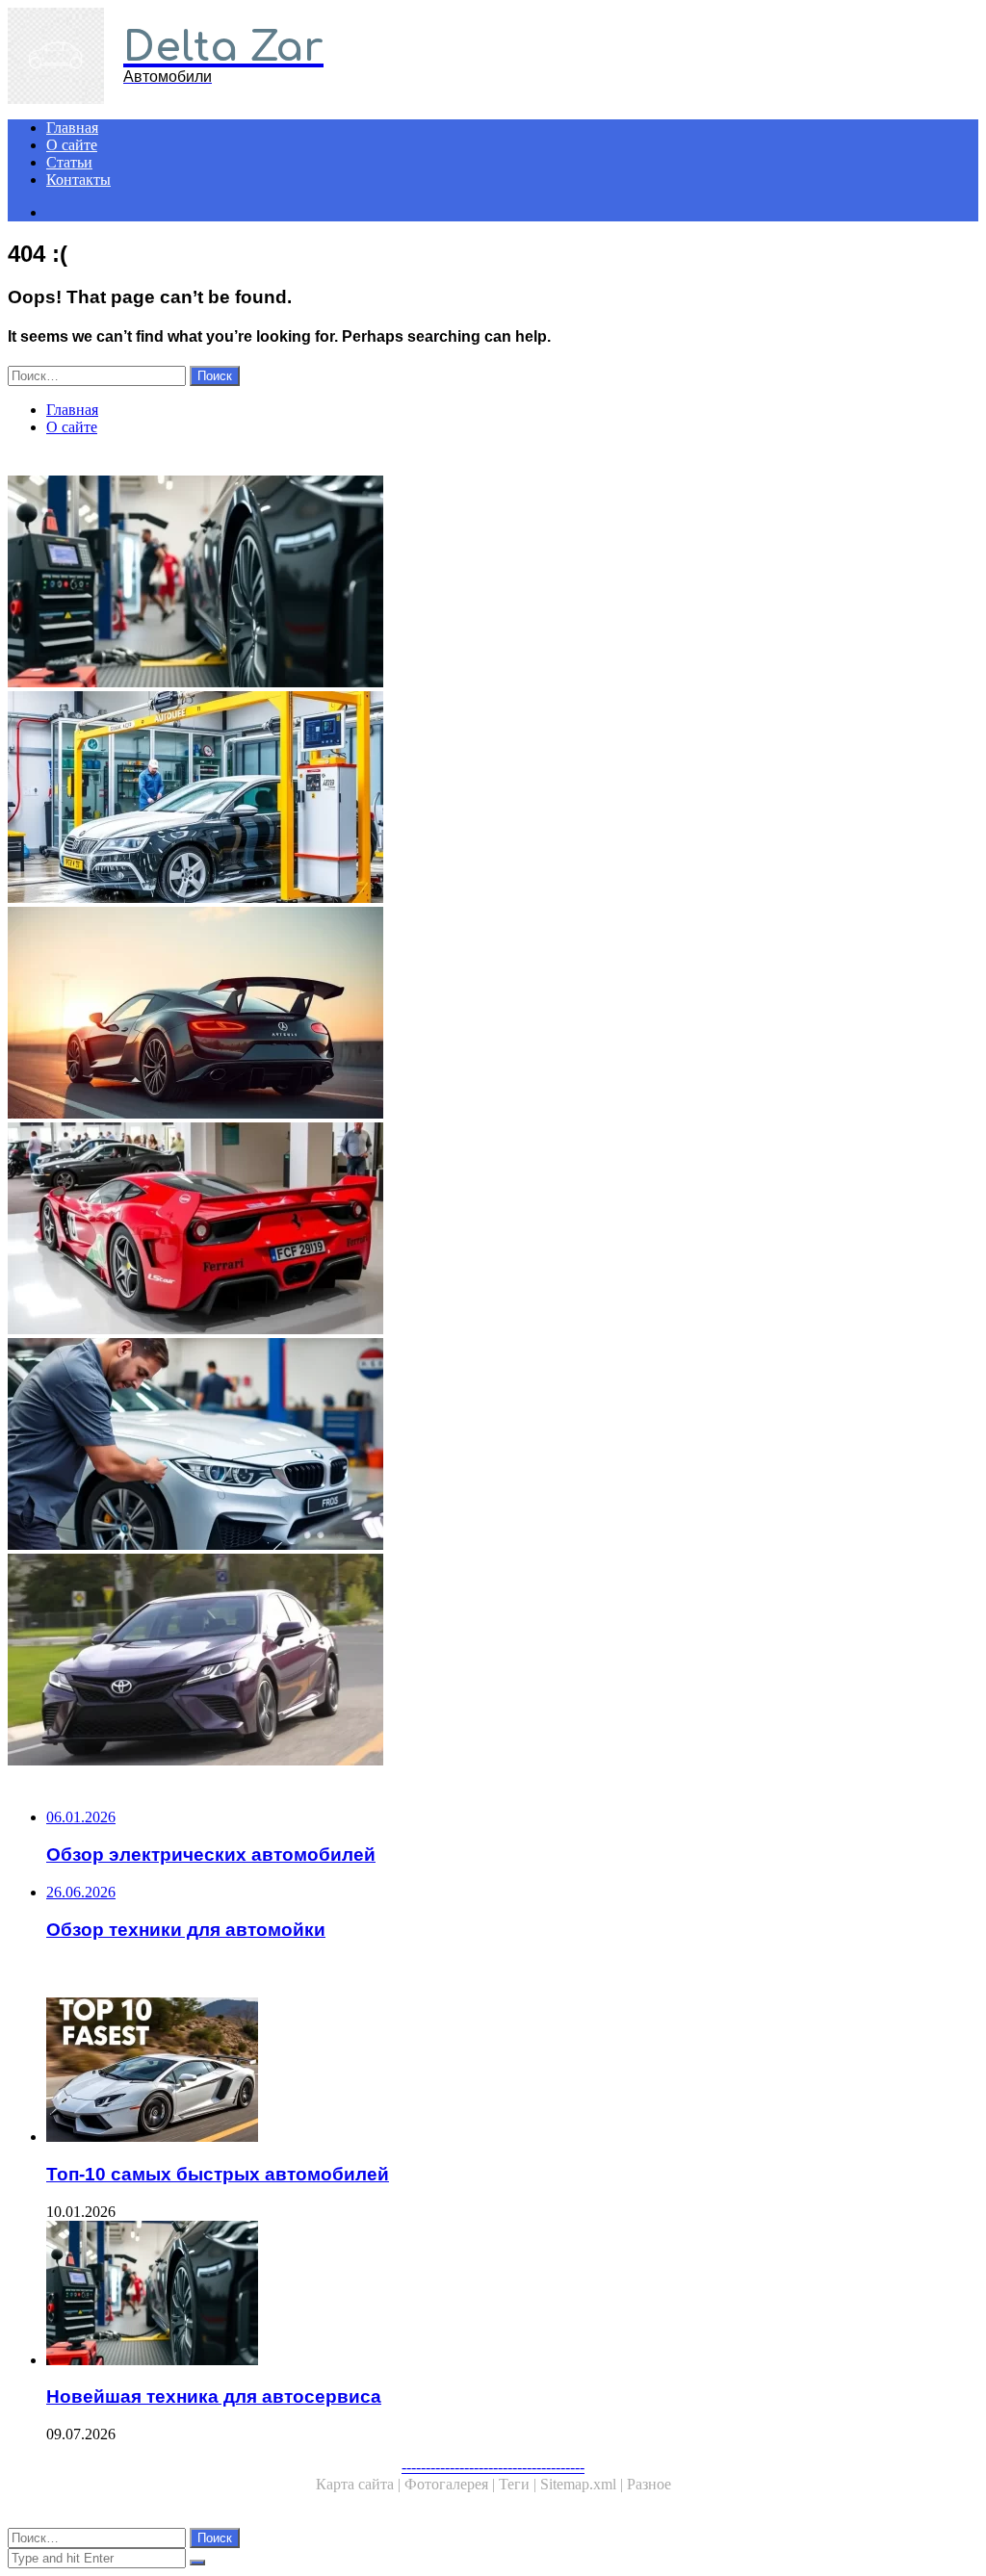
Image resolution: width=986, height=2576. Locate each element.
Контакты (78, 180)
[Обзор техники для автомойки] (493, 799)
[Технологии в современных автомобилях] (493, 1015)
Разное (649, 2484)
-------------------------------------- (493, 2467)
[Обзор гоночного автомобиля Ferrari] (493, 1230)
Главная (72, 128)
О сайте (72, 145)
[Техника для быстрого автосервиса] (493, 1446)
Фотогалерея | (452, 2484)
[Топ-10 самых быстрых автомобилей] (512, 2072)
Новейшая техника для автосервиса (214, 2396)
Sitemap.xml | (584, 2484)
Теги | (519, 2484)
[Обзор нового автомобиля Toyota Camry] (493, 1662)
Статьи (69, 162)
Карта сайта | (360, 2484)
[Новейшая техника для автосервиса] (493, 583)
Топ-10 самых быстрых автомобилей (218, 2174)
